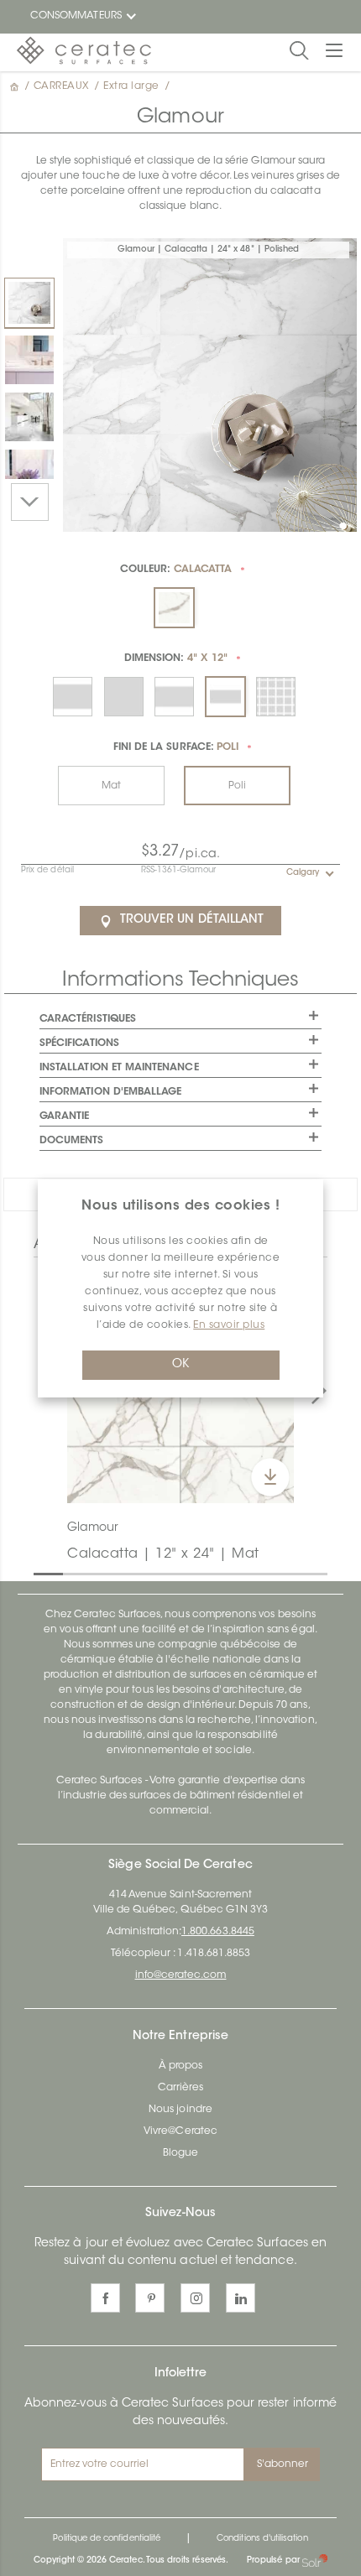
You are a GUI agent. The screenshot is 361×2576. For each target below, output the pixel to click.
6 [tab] (189, 1573)
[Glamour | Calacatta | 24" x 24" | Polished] (29, 417)
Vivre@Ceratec (180, 2131)
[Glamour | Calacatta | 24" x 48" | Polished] (29, 303)
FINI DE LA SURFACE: (176, 747)
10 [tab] (306, 1573)
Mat (111, 786)
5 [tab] (160, 1573)
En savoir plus (229, 1325)
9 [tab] (277, 1573)
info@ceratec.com (181, 1975)
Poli (237, 786)
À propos (180, 2066)
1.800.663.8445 (218, 1932)
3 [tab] (101, 1573)
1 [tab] (42, 1573)
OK (180, 1365)
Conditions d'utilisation (262, 2539)
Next (30, 502)
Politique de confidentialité (107, 2539)
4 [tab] (130, 1573)
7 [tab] (218, 1573)
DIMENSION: (176, 658)
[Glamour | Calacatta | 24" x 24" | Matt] (29, 360)
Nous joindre (180, 2110)
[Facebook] (105, 2298)
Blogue (180, 2153)
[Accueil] (16, 86)
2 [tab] (71, 1573)
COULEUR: (176, 570)
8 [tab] (248, 1573)
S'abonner (283, 2464)
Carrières (181, 2088)
